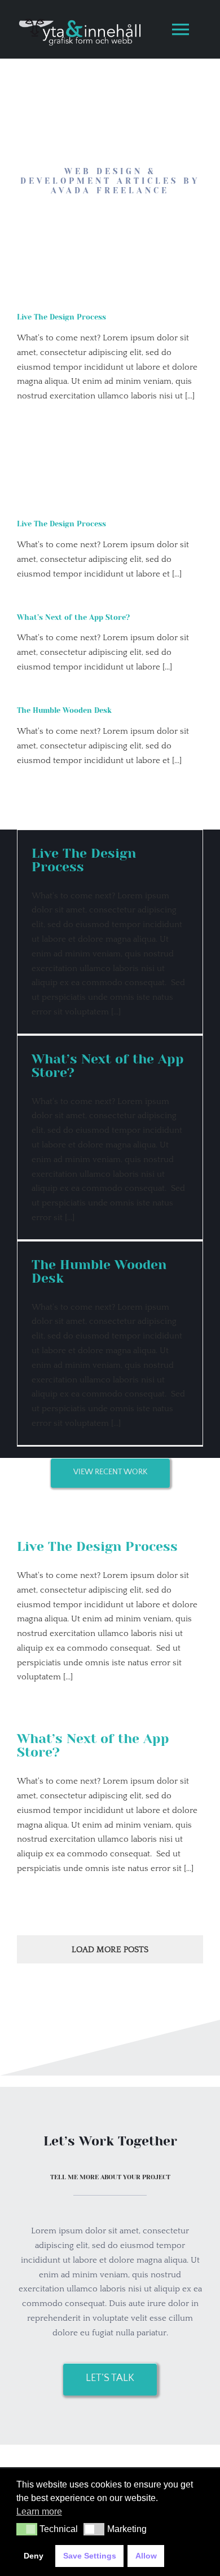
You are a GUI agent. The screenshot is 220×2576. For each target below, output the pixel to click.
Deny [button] (34, 2556)
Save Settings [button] (90, 2556)
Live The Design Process (61, 317)
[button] (27, 2529)
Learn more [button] (39, 2511)
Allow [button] (146, 2556)
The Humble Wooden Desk (64, 710)
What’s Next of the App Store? (73, 617)
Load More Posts (110, 1950)
